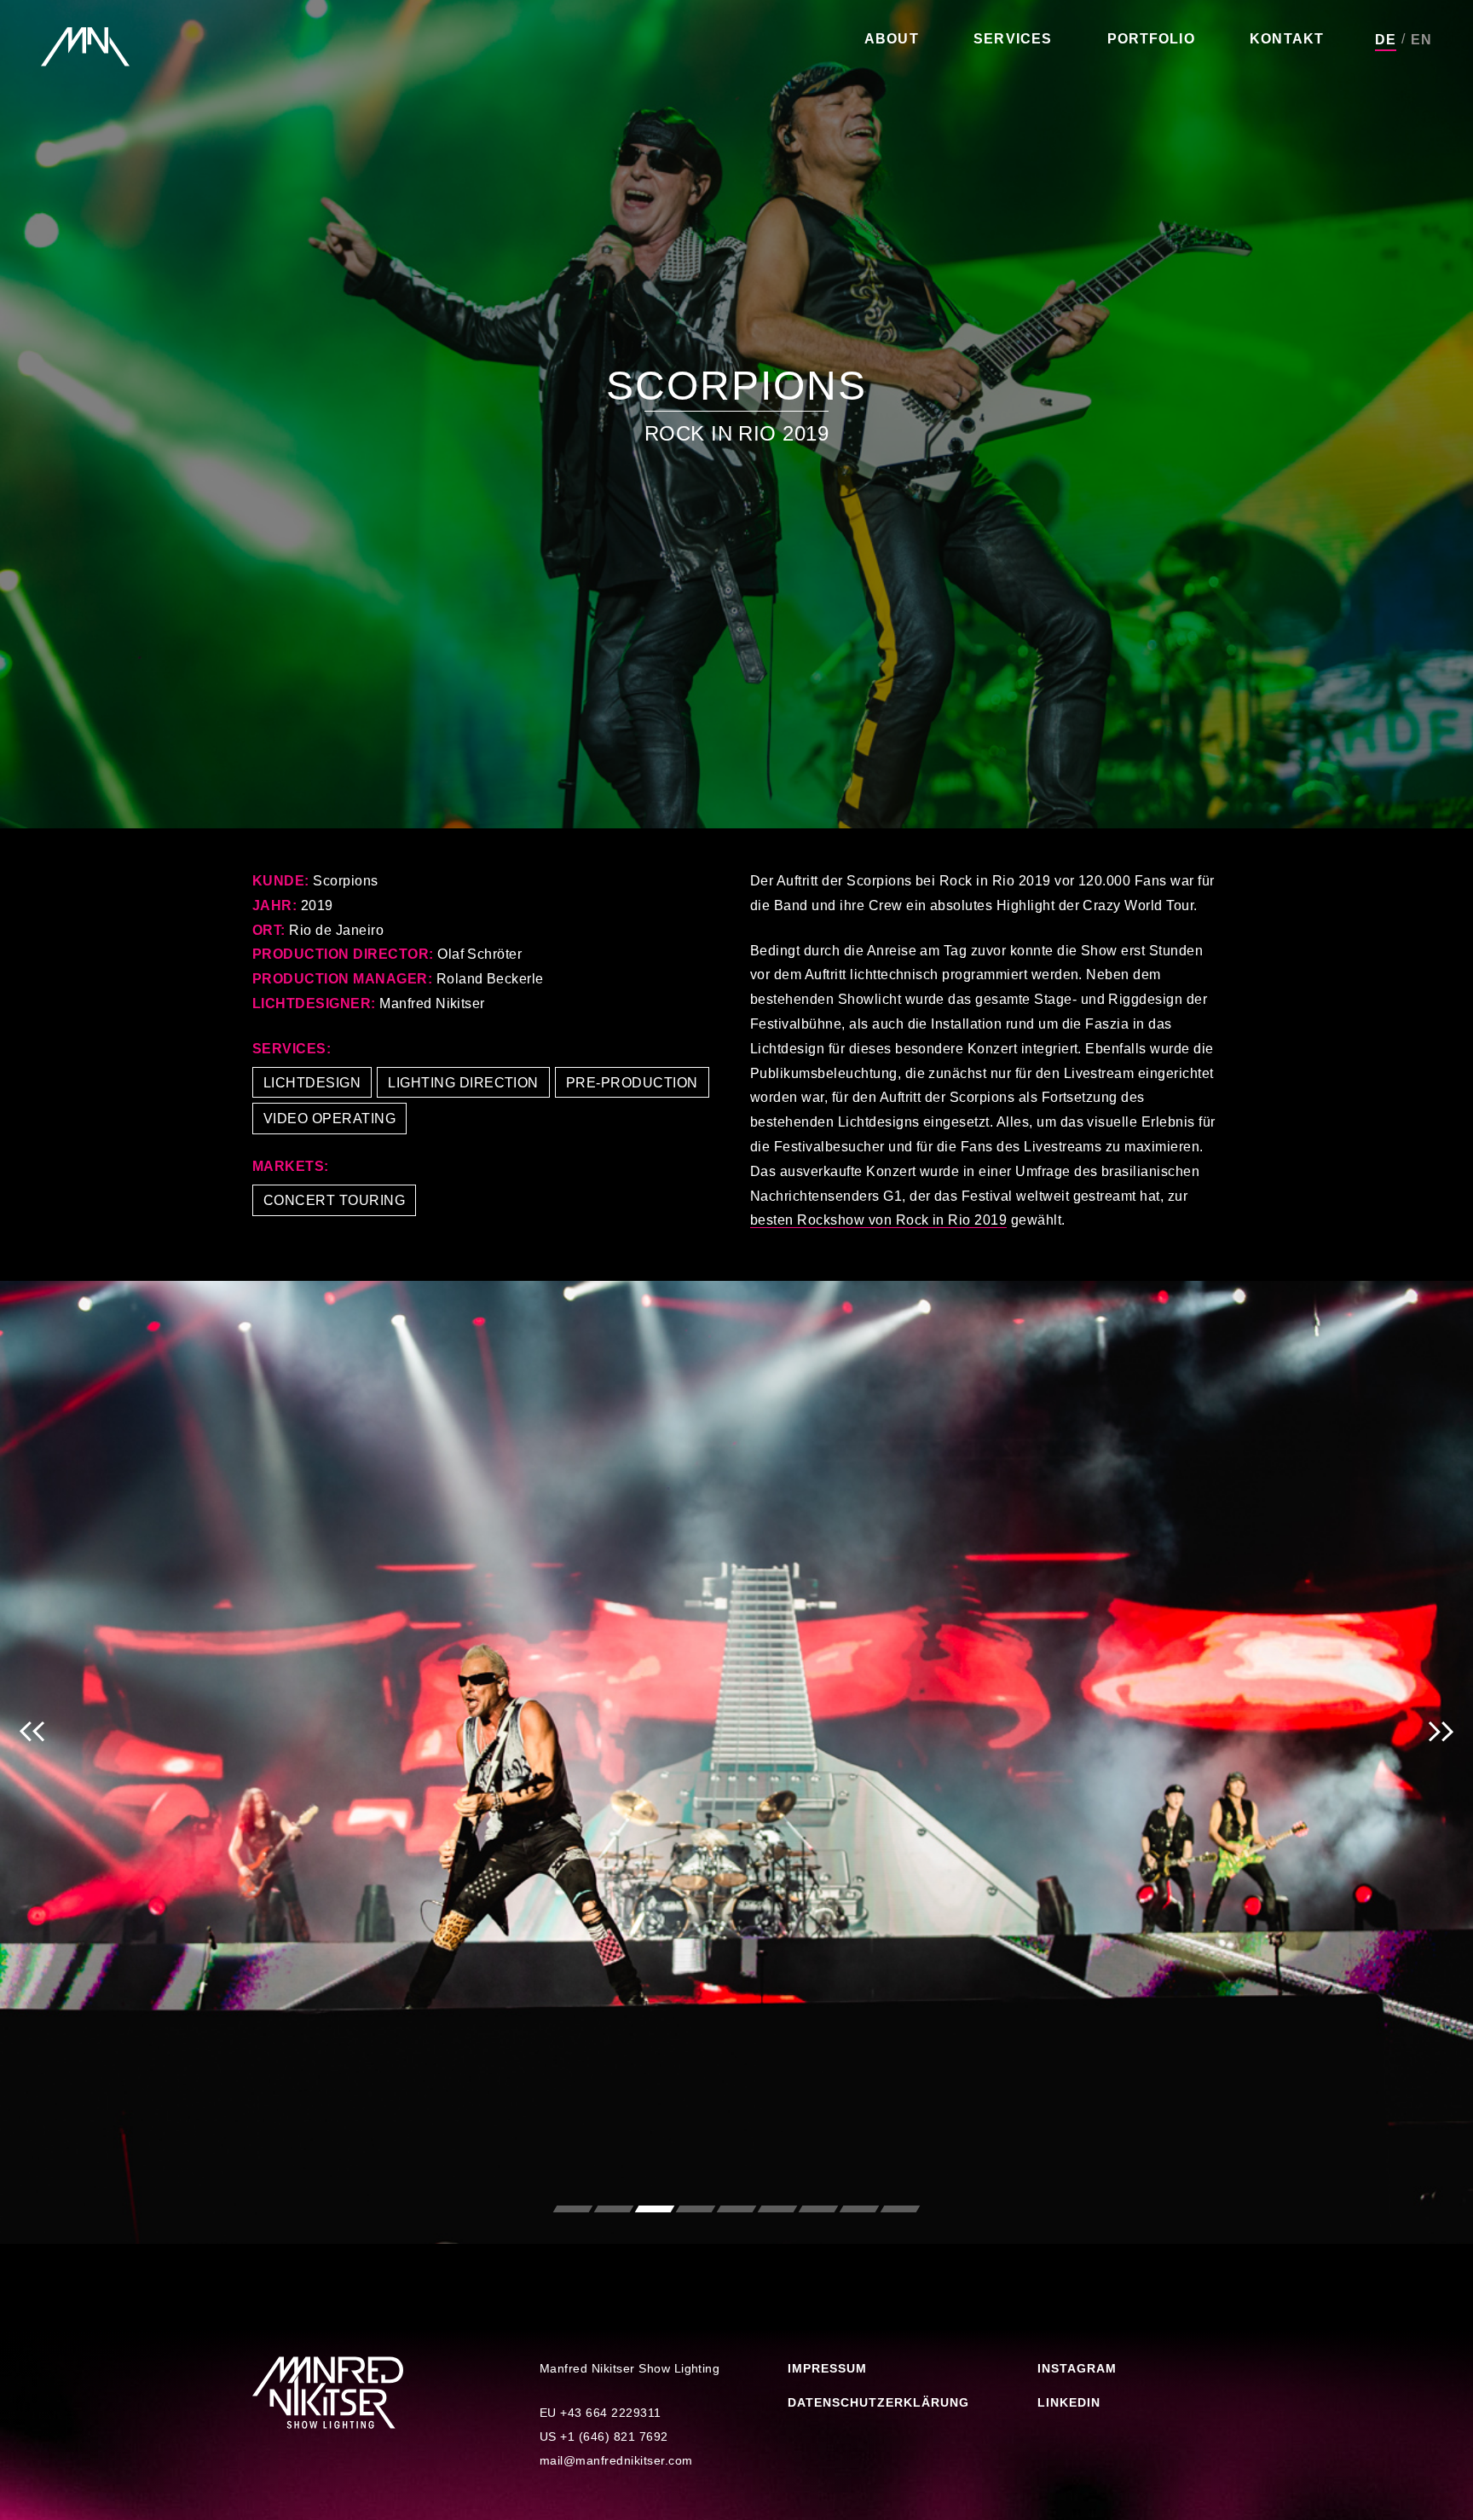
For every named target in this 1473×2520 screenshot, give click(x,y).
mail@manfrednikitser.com (616, 2460)
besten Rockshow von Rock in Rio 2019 (878, 1220)
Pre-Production (632, 1083)
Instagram (1077, 2368)
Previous (32, 1762)
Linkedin (1069, 2402)
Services (1013, 39)
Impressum (827, 2368)
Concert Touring (334, 1200)
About (892, 39)
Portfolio (1151, 39)
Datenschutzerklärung (878, 2402)
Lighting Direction (463, 1083)
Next (1441, 1762)
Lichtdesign (312, 1083)
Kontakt (1287, 39)
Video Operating (329, 1119)
